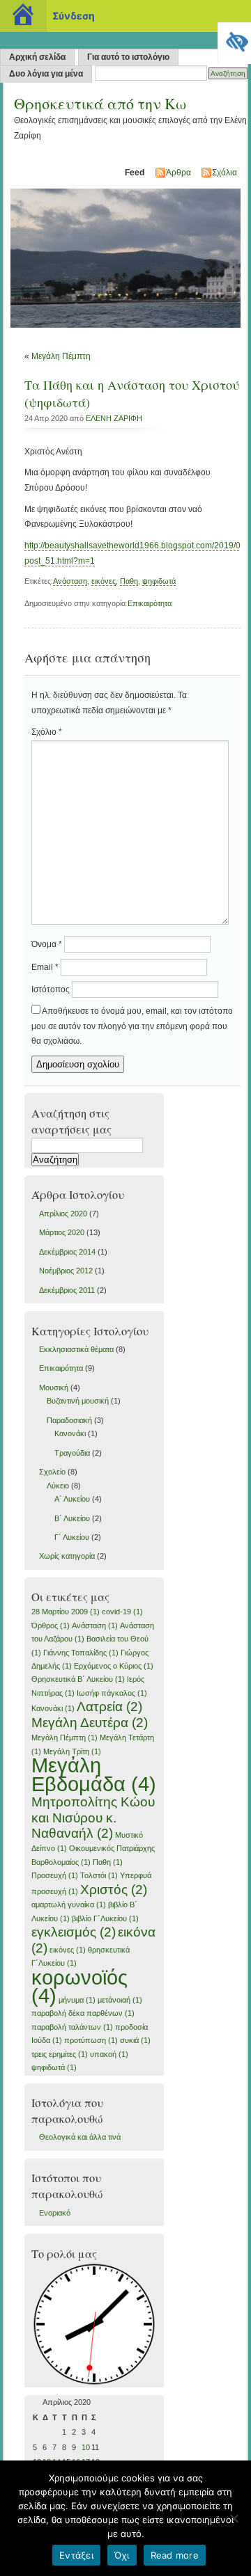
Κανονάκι (70, 1433)
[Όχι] (234, 2518)
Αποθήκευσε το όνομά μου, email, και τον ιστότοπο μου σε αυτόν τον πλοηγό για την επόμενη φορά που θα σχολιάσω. (132, 1026)
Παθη (129, 581)
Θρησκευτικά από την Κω (100, 103)
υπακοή (109, 2054)
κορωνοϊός (79, 1986)
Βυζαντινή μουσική (78, 1401)
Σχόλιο (47, 732)
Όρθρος (51, 1625)
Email (45, 967)
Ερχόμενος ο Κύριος (114, 1666)
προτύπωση (91, 2040)
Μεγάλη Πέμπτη (61, 356)
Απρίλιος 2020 (63, 1214)
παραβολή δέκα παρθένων (83, 2013)
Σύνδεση (74, 16)
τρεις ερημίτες (60, 2054)
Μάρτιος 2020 (62, 1232)
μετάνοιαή (120, 2000)
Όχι (122, 2555)
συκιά (135, 2040)
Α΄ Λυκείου (72, 1499)
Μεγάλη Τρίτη (72, 1751)
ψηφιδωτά (159, 581)
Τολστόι (99, 1875)
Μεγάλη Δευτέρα (90, 1723)
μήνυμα (77, 2000)
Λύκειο (58, 1486)
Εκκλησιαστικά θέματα (76, 1349)
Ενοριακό (55, 2213)
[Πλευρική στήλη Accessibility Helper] (234, 39)
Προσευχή (55, 1875)
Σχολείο (52, 1472)
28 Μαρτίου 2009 (66, 1612)
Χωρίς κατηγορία (67, 1556)
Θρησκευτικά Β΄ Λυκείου (78, 1679)
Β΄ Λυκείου (72, 1518)
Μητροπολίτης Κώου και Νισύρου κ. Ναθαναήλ (93, 1818)
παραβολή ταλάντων (72, 2027)
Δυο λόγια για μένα (46, 74)
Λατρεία (109, 1707)
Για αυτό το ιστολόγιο (128, 57)
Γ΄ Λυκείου (72, 1537)
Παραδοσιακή (69, 1420)
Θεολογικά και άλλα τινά (80, 2137)
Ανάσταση (70, 581)
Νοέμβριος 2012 (66, 1271)
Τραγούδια (72, 1453)
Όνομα (47, 944)
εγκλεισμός (74, 1932)
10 (86, 2447)
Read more (175, 2555)
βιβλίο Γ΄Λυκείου (105, 1918)
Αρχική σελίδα (37, 57)
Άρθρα (178, 173)
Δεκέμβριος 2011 (67, 1290)
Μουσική (54, 1388)
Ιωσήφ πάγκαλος (112, 1693)
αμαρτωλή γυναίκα (69, 1905)
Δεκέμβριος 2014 (67, 1252)
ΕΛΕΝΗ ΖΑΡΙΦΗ (114, 418)
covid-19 (122, 1612)
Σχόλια (225, 173)
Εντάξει (76, 2555)
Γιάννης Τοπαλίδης (81, 1653)
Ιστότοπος (51, 989)
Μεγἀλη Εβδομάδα (94, 1774)
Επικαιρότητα (150, 603)
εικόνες (104, 581)
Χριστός (114, 1890)
